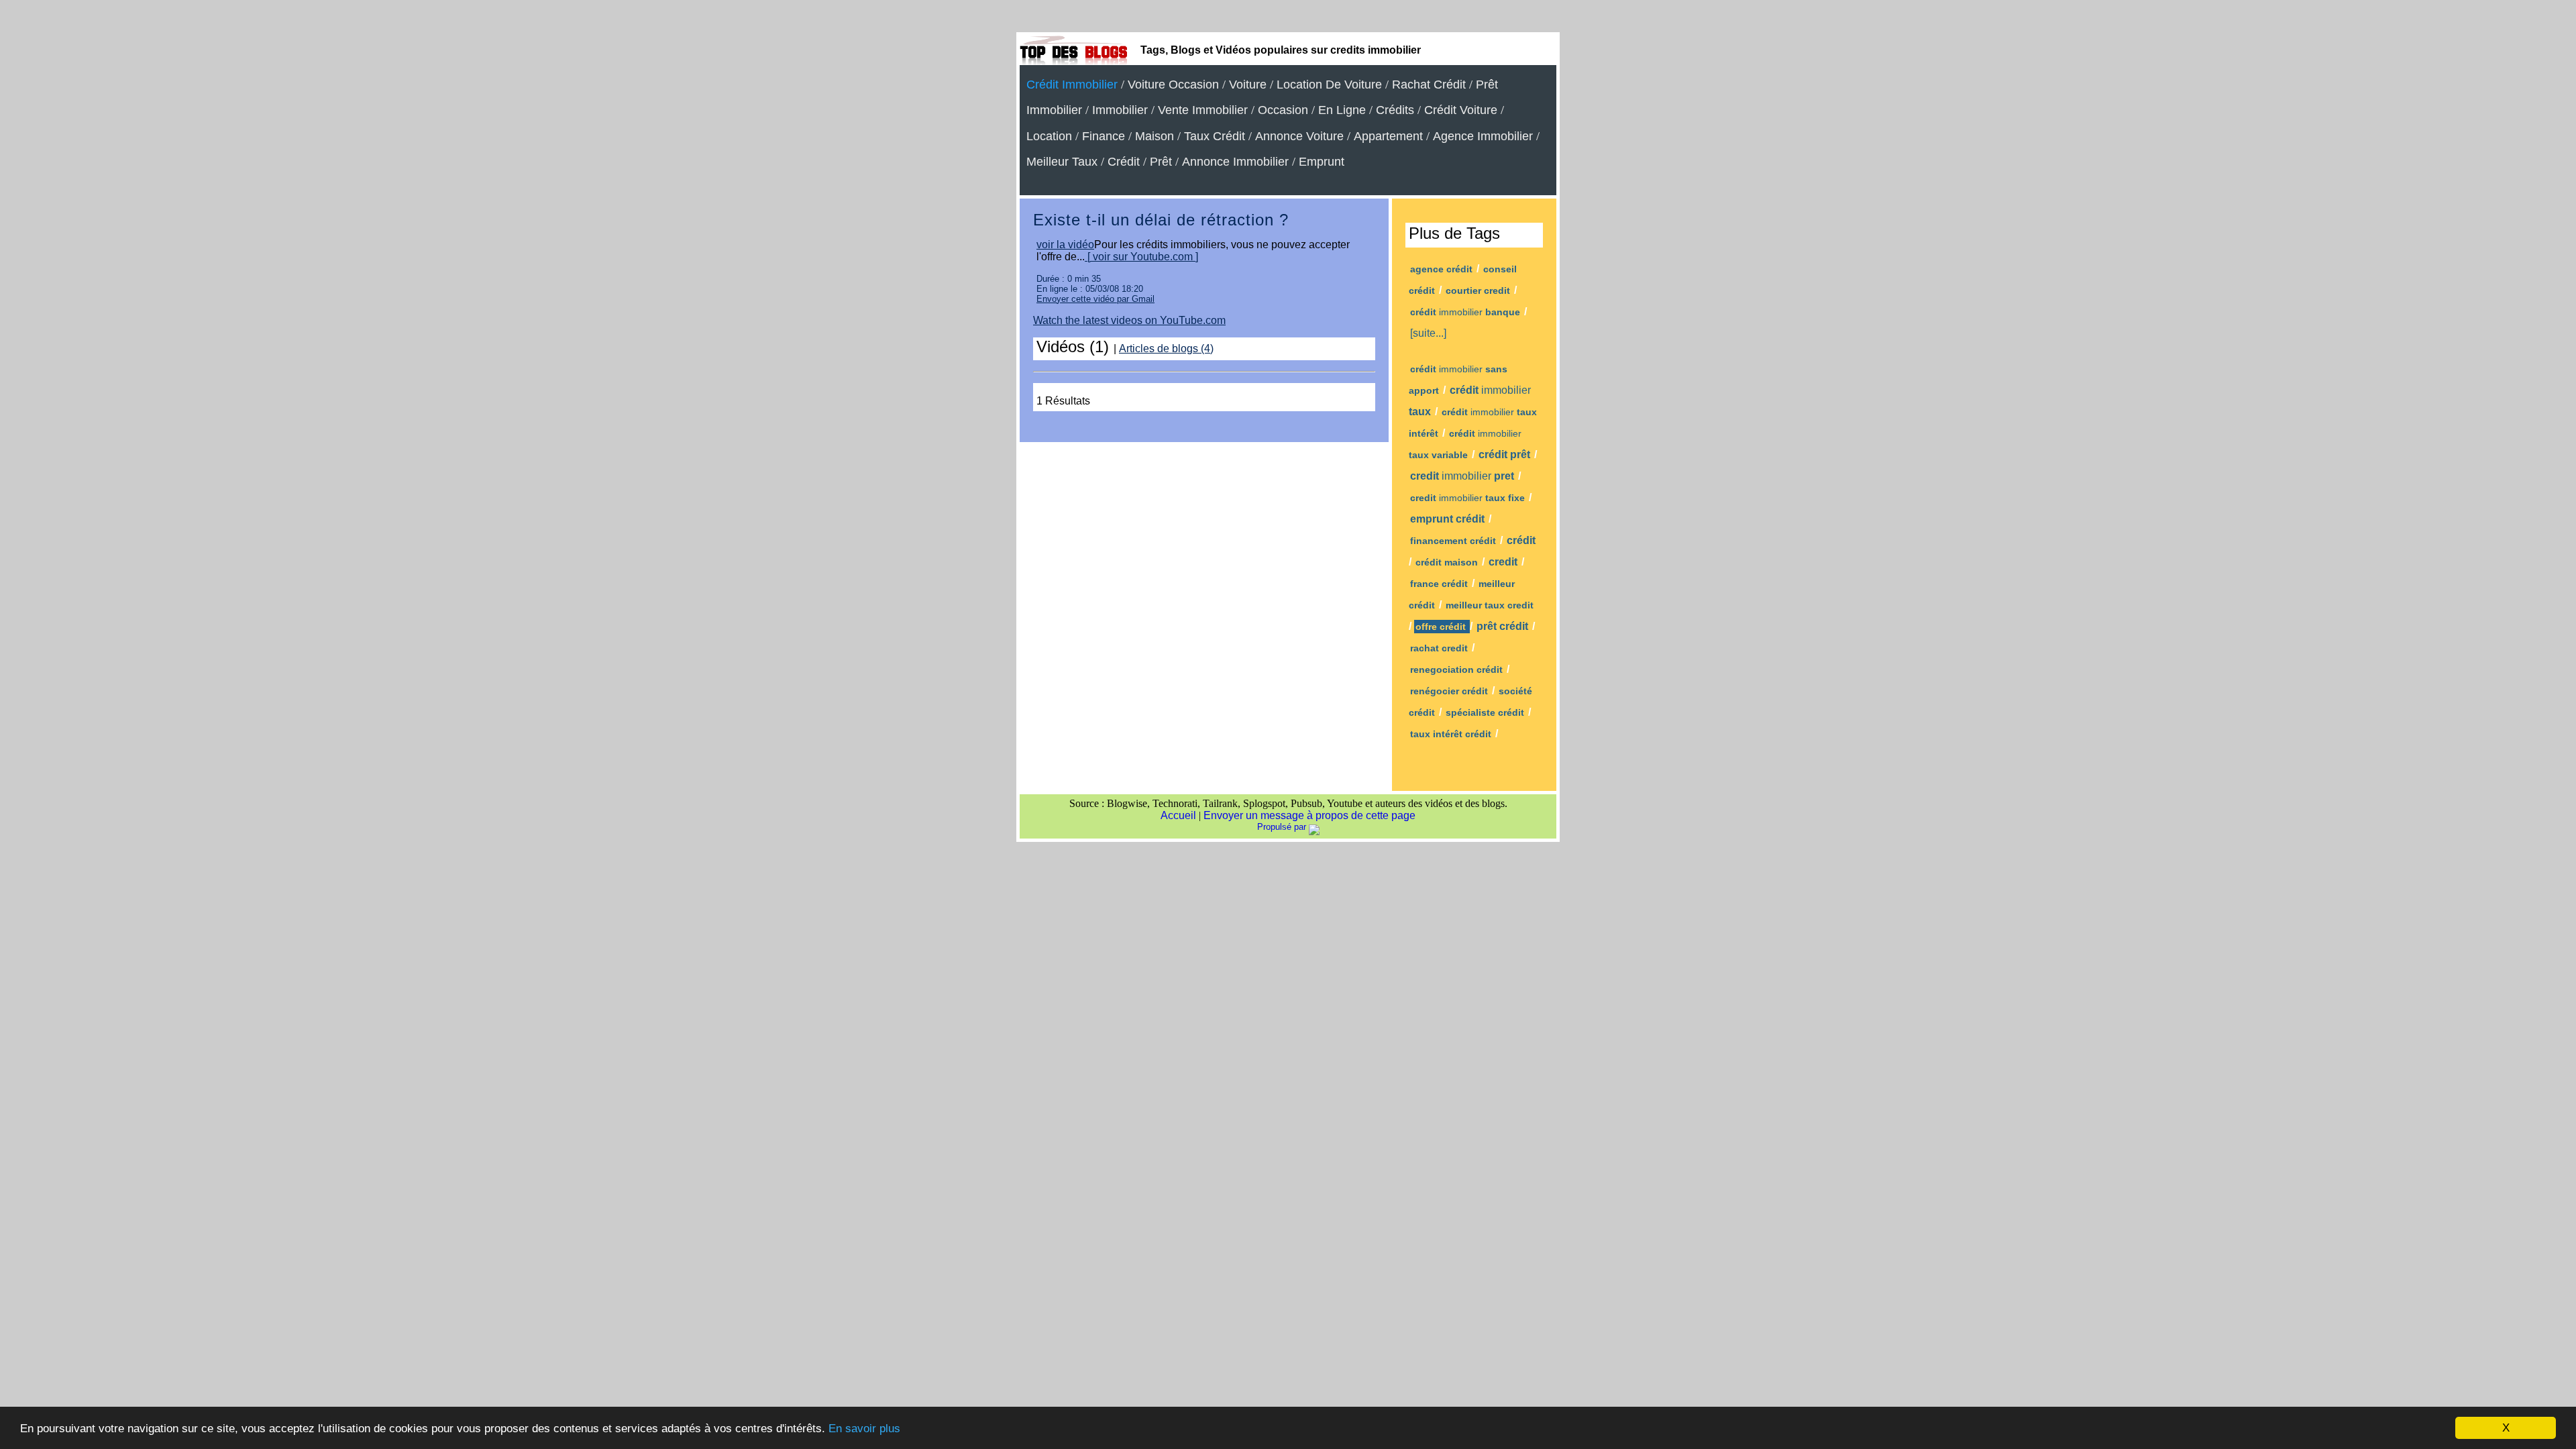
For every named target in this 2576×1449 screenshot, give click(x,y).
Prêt (1161, 162)
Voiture (1248, 85)
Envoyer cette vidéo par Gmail (1095, 299)
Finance (1104, 136)
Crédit (1124, 162)
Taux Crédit (1215, 136)
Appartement (1388, 136)
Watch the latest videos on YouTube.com (1129, 320)
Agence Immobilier (1483, 136)
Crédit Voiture (1461, 110)
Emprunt (1322, 162)
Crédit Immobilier (1072, 85)
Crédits (1395, 110)
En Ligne (1342, 110)
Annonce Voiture (1299, 136)
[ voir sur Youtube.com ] (1141, 257)
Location (1049, 136)
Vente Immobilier (1203, 110)
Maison (1155, 136)
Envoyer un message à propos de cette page (1309, 815)
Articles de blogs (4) (1166, 348)
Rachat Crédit (1429, 85)
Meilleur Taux (1062, 162)
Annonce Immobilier (1235, 162)
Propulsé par (1283, 827)
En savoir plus (864, 1429)
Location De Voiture (1329, 85)
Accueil (1178, 815)
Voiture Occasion (1173, 85)
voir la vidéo (1065, 245)
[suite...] (1428, 333)
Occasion (1283, 110)
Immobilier (1120, 110)
